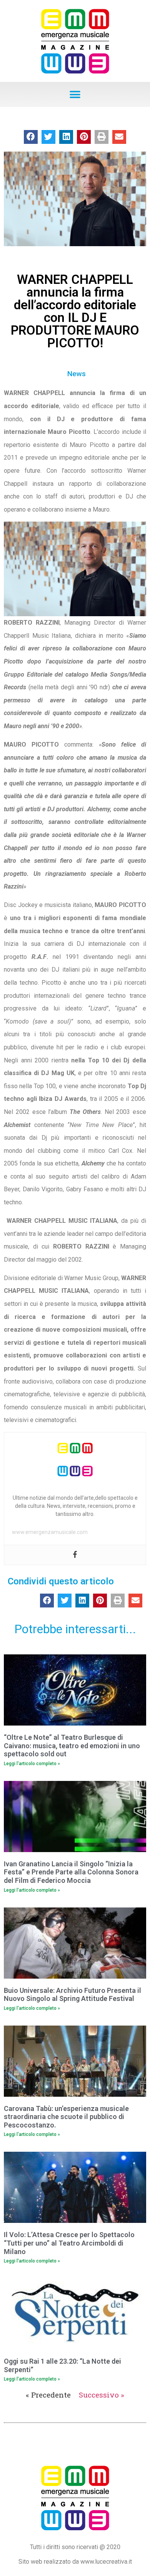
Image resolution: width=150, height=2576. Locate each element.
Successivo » (102, 2395)
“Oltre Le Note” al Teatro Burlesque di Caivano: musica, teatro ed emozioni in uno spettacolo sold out (72, 1746)
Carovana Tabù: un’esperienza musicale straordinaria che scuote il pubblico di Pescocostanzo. (66, 2117)
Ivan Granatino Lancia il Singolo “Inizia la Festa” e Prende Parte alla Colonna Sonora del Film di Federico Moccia (71, 1872)
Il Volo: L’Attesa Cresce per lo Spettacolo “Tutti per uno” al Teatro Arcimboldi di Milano (69, 2243)
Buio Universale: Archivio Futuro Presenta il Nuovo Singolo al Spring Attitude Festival (72, 1995)
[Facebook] (75, 1555)
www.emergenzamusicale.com (50, 1532)
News (77, 374)
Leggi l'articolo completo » (32, 1764)
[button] (75, 94)
